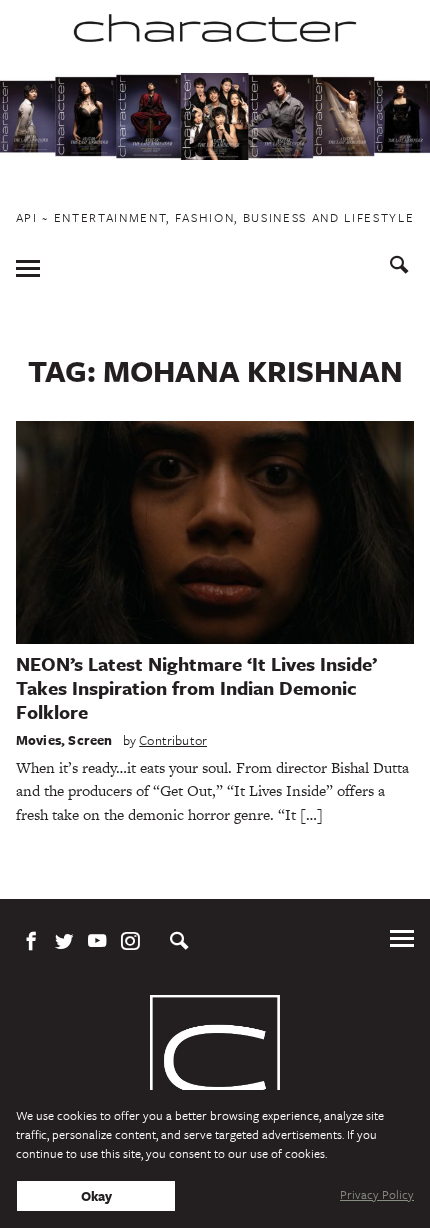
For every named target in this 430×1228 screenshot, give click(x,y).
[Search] (399, 267)
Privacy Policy (377, 1194)
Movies (38, 740)
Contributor (173, 740)
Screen (90, 740)
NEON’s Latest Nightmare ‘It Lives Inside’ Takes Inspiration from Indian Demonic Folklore (196, 687)
